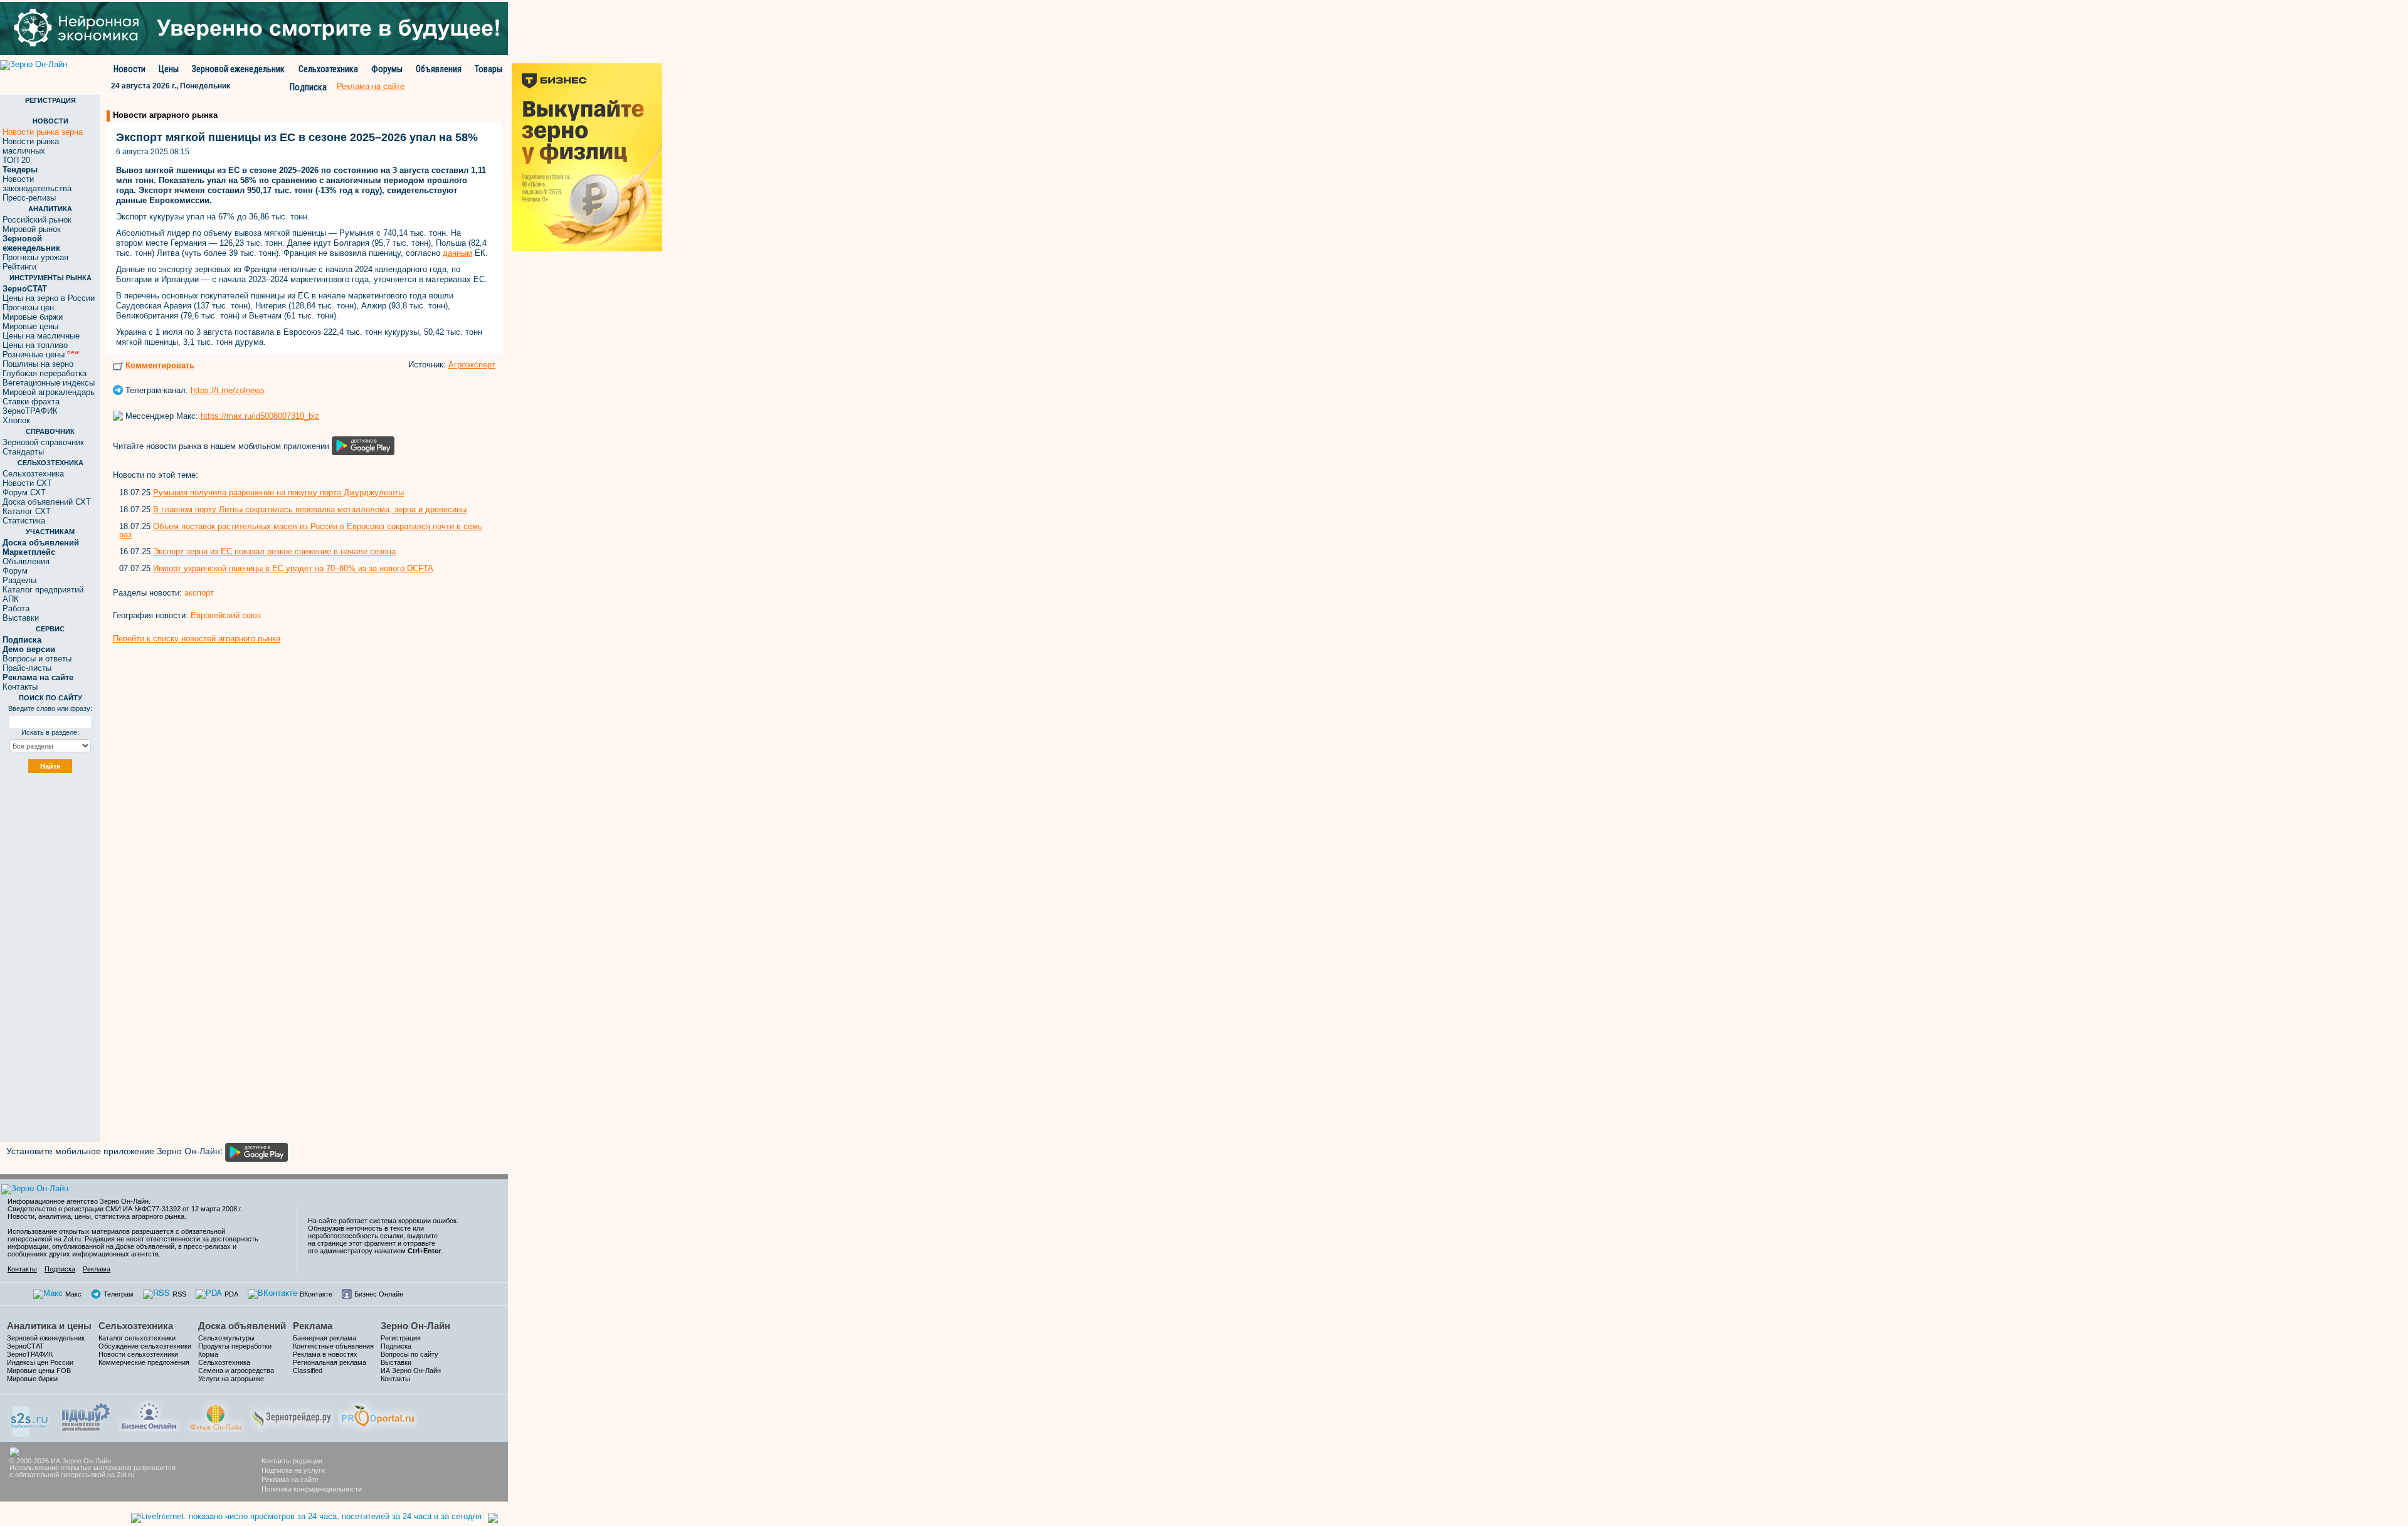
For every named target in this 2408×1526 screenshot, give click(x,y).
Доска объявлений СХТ (47, 502)
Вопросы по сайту (409, 1354)
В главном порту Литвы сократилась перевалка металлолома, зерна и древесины (310, 509)
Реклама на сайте (290, 1480)
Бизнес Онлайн (379, 1294)
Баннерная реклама (325, 1338)
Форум (15, 571)
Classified (308, 1371)
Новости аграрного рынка (165, 115)
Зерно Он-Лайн (415, 1326)
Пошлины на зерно (38, 364)
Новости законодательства (37, 184)
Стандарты (23, 452)
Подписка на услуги (293, 1470)
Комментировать (160, 365)
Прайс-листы (27, 668)
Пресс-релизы (29, 198)
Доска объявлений (242, 1326)
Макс (73, 1294)
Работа (16, 608)
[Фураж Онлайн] (216, 1415)
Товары (488, 69)
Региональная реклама (330, 1362)
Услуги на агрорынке (231, 1379)
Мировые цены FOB (39, 1371)
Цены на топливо (35, 345)
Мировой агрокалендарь (49, 392)
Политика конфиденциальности (312, 1489)
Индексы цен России (40, 1362)
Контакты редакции (292, 1461)
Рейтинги (19, 267)
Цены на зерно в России (49, 298)
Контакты (20, 687)
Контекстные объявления (333, 1346)
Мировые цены (30, 326)
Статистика (24, 521)
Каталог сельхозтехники (137, 1338)
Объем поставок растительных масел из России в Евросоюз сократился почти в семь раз (301, 530)
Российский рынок (37, 220)
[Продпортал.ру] (378, 1415)
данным (457, 253)
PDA (231, 1294)
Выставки (21, 618)
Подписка (308, 87)
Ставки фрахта (31, 402)
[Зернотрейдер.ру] (292, 1415)
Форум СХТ (24, 492)
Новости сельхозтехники (138, 1354)
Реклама (97, 1269)
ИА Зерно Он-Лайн (411, 1371)
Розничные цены (41, 355)
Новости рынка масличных (31, 146)
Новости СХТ (27, 483)
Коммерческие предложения (144, 1362)
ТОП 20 (16, 160)
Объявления (439, 69)
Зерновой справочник (43, 442)
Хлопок (16, 420)
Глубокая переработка (45, 373)
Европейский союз (226, 615)
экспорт (199, 593)
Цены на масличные (41, 336)
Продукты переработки (235, 1346)
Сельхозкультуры (226, 1338)
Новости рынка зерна (43, 132)
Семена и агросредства (236, 1371)
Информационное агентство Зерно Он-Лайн (78, 1201)
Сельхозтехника (328, 69)
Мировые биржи (33, 317)
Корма (208, 1354)
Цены (169, 69)
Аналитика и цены (49, 1326)
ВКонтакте (316, 1294)
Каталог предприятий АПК (43, 594)
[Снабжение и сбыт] (30, 1417)
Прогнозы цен (28, 308)
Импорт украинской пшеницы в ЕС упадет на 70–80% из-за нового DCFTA (293, 568)
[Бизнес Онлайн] (149, 1415)
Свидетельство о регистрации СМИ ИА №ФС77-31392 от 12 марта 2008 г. (125, 1209)
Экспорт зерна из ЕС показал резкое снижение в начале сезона (274, 551)
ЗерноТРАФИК (30, 411)
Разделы (19, 580)
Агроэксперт (472, 365)
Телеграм (119, 1294)
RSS (179, 1294)
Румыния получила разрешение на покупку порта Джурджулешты (278, 492)
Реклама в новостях (325, 1354)
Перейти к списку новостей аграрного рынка (197, 639)
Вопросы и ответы (37, 659)
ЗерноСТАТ (25, 1346)
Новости (129, 69)
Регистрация (401, 1338)
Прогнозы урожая (35, 257)
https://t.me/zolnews (228, 390)
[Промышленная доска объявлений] (86, 1416)
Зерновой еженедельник (238, 69)
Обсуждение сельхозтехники (145, 1346)
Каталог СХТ (27, 511)
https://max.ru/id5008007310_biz (260, 416)
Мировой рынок (32, 229)
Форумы (387, 69)
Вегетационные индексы (49, 383)
